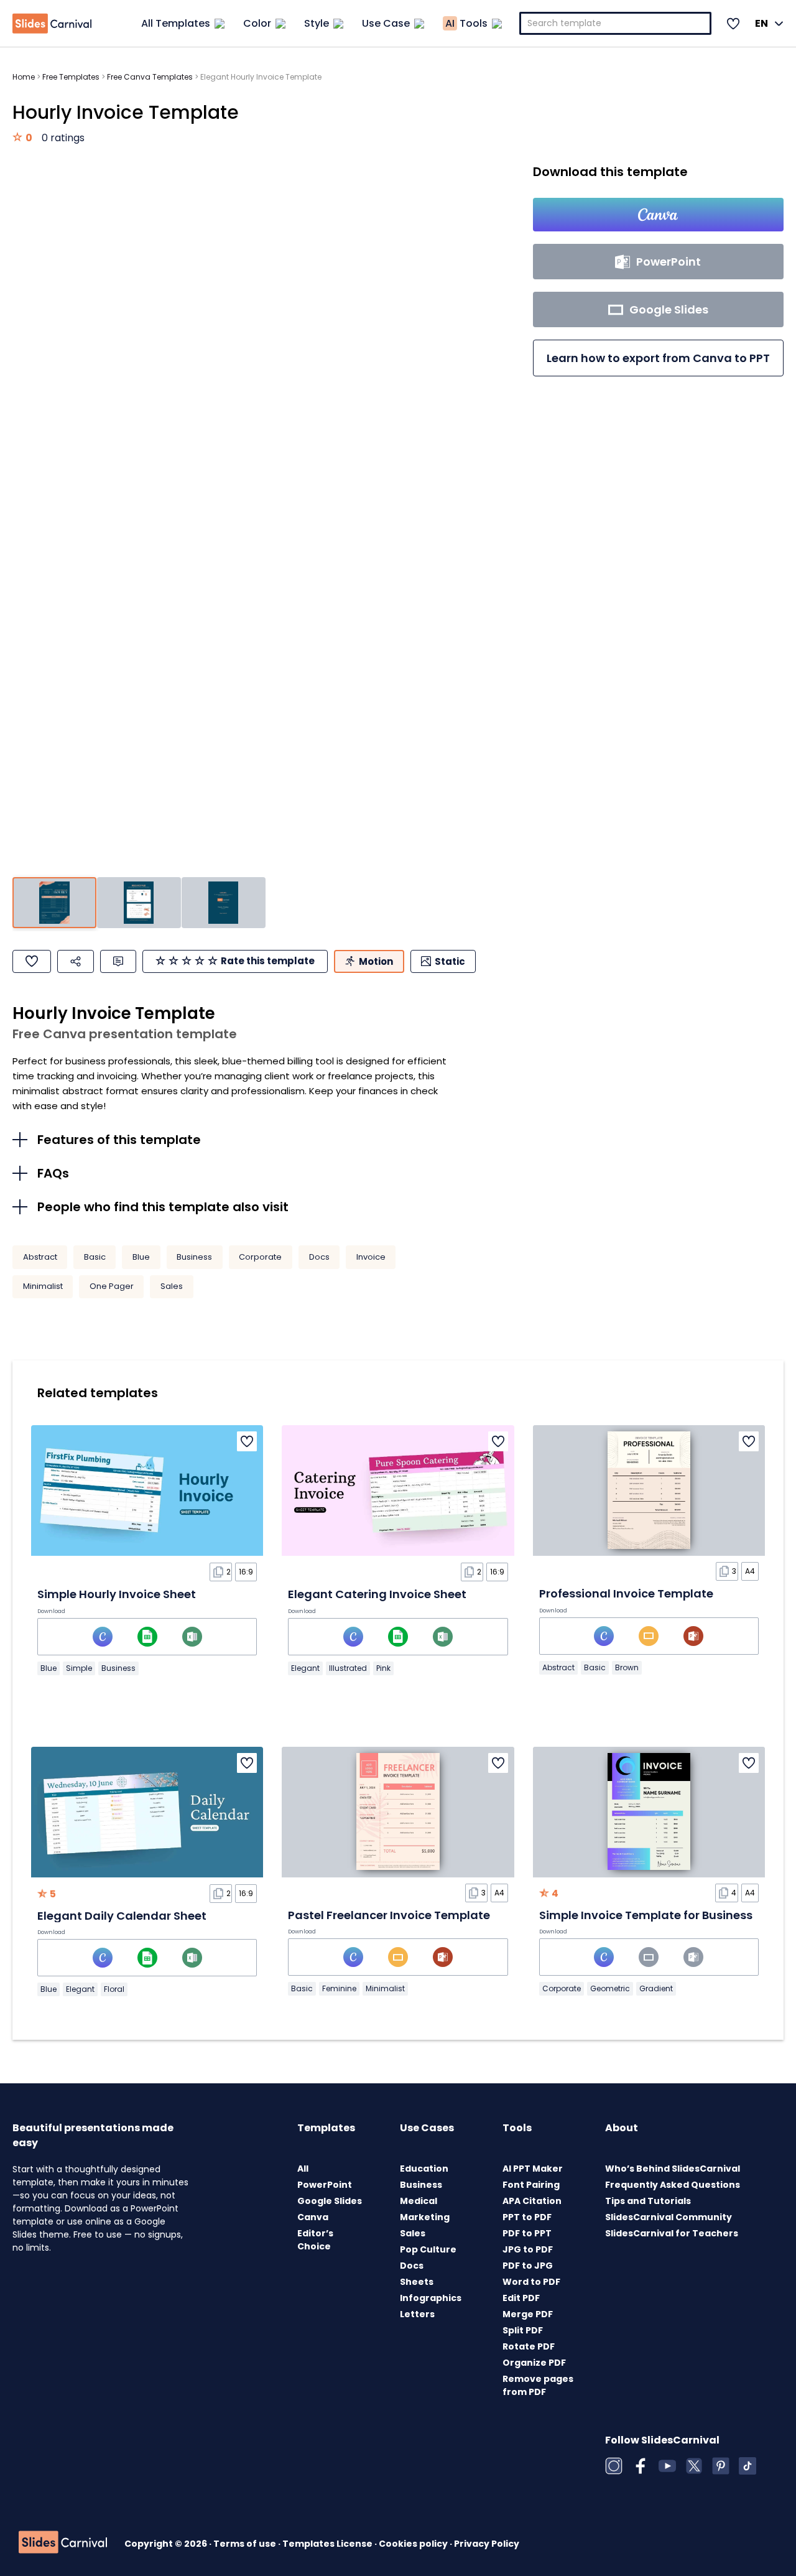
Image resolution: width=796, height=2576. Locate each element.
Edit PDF (521, 2298)
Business (194, 1257)
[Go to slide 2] (139, 903)
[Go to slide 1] (54, 903)
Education (424, 2169)
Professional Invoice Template (626, 1593)
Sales (172, 1286)
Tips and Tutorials (648, 2201)
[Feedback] (118, 961)
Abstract (40, 1257)
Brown (627, 1667)
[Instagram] (614, 2466)
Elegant (305, 1668)
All (303, 2169)
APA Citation (532, 2201)
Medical (419, 2201)
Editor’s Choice (315, 2240)
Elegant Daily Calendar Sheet (122, 1916)
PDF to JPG (528, 2266)
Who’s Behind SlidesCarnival (673, 2169)
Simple (79, 1668)
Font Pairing (531, 2185)
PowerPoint (325, 2185)
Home (24, 77)
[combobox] (616, 23)
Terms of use (246, 2544)
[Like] (32, 961)
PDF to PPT (527, 2233)
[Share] (76, 961)
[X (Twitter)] (694, 2466)
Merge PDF (528, 2314)
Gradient (656, 1988)
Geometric (610, 1988)
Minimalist (43, 1286)
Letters (417, 2314)
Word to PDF (531, 2282)
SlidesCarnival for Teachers (672, 2233)
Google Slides (330, 2201)
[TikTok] (747, 2466)
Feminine (339, 1988)
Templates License (328, 2544)
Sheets (417, 2282)
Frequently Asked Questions (673, 2185)
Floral (114, 1989)
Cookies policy (414, 2544)
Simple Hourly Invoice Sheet (117, 1594)
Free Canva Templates (150, 77)
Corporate (260, 1257)
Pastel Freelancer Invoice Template (389, 1915)
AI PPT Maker (533, 2169)
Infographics (431, 2298)
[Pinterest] (721, 2466)
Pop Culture (428, 2249)
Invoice (371, 1257)
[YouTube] (667, 2466)
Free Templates (71, 77)
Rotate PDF (529, 2346)
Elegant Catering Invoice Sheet (377, 1594)
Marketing (425, 2217)
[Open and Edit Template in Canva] (658, 215)
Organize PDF (534, 2363)
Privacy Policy (487, 2544)
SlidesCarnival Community (669, 2217)
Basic (95, 1257)
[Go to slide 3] (224, 903)
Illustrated (348, 1668)
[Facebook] (641, 2466)
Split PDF (523, 2330)
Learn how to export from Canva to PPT (658, 358)
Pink (383, 1668)
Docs (319, 1257)
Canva (313, 2217)
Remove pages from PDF (538, 2385)
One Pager (112, 1286)
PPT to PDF (527, 2217)
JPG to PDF (528, 2249)
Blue (141, 1257)
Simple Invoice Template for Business (646, 1915)
